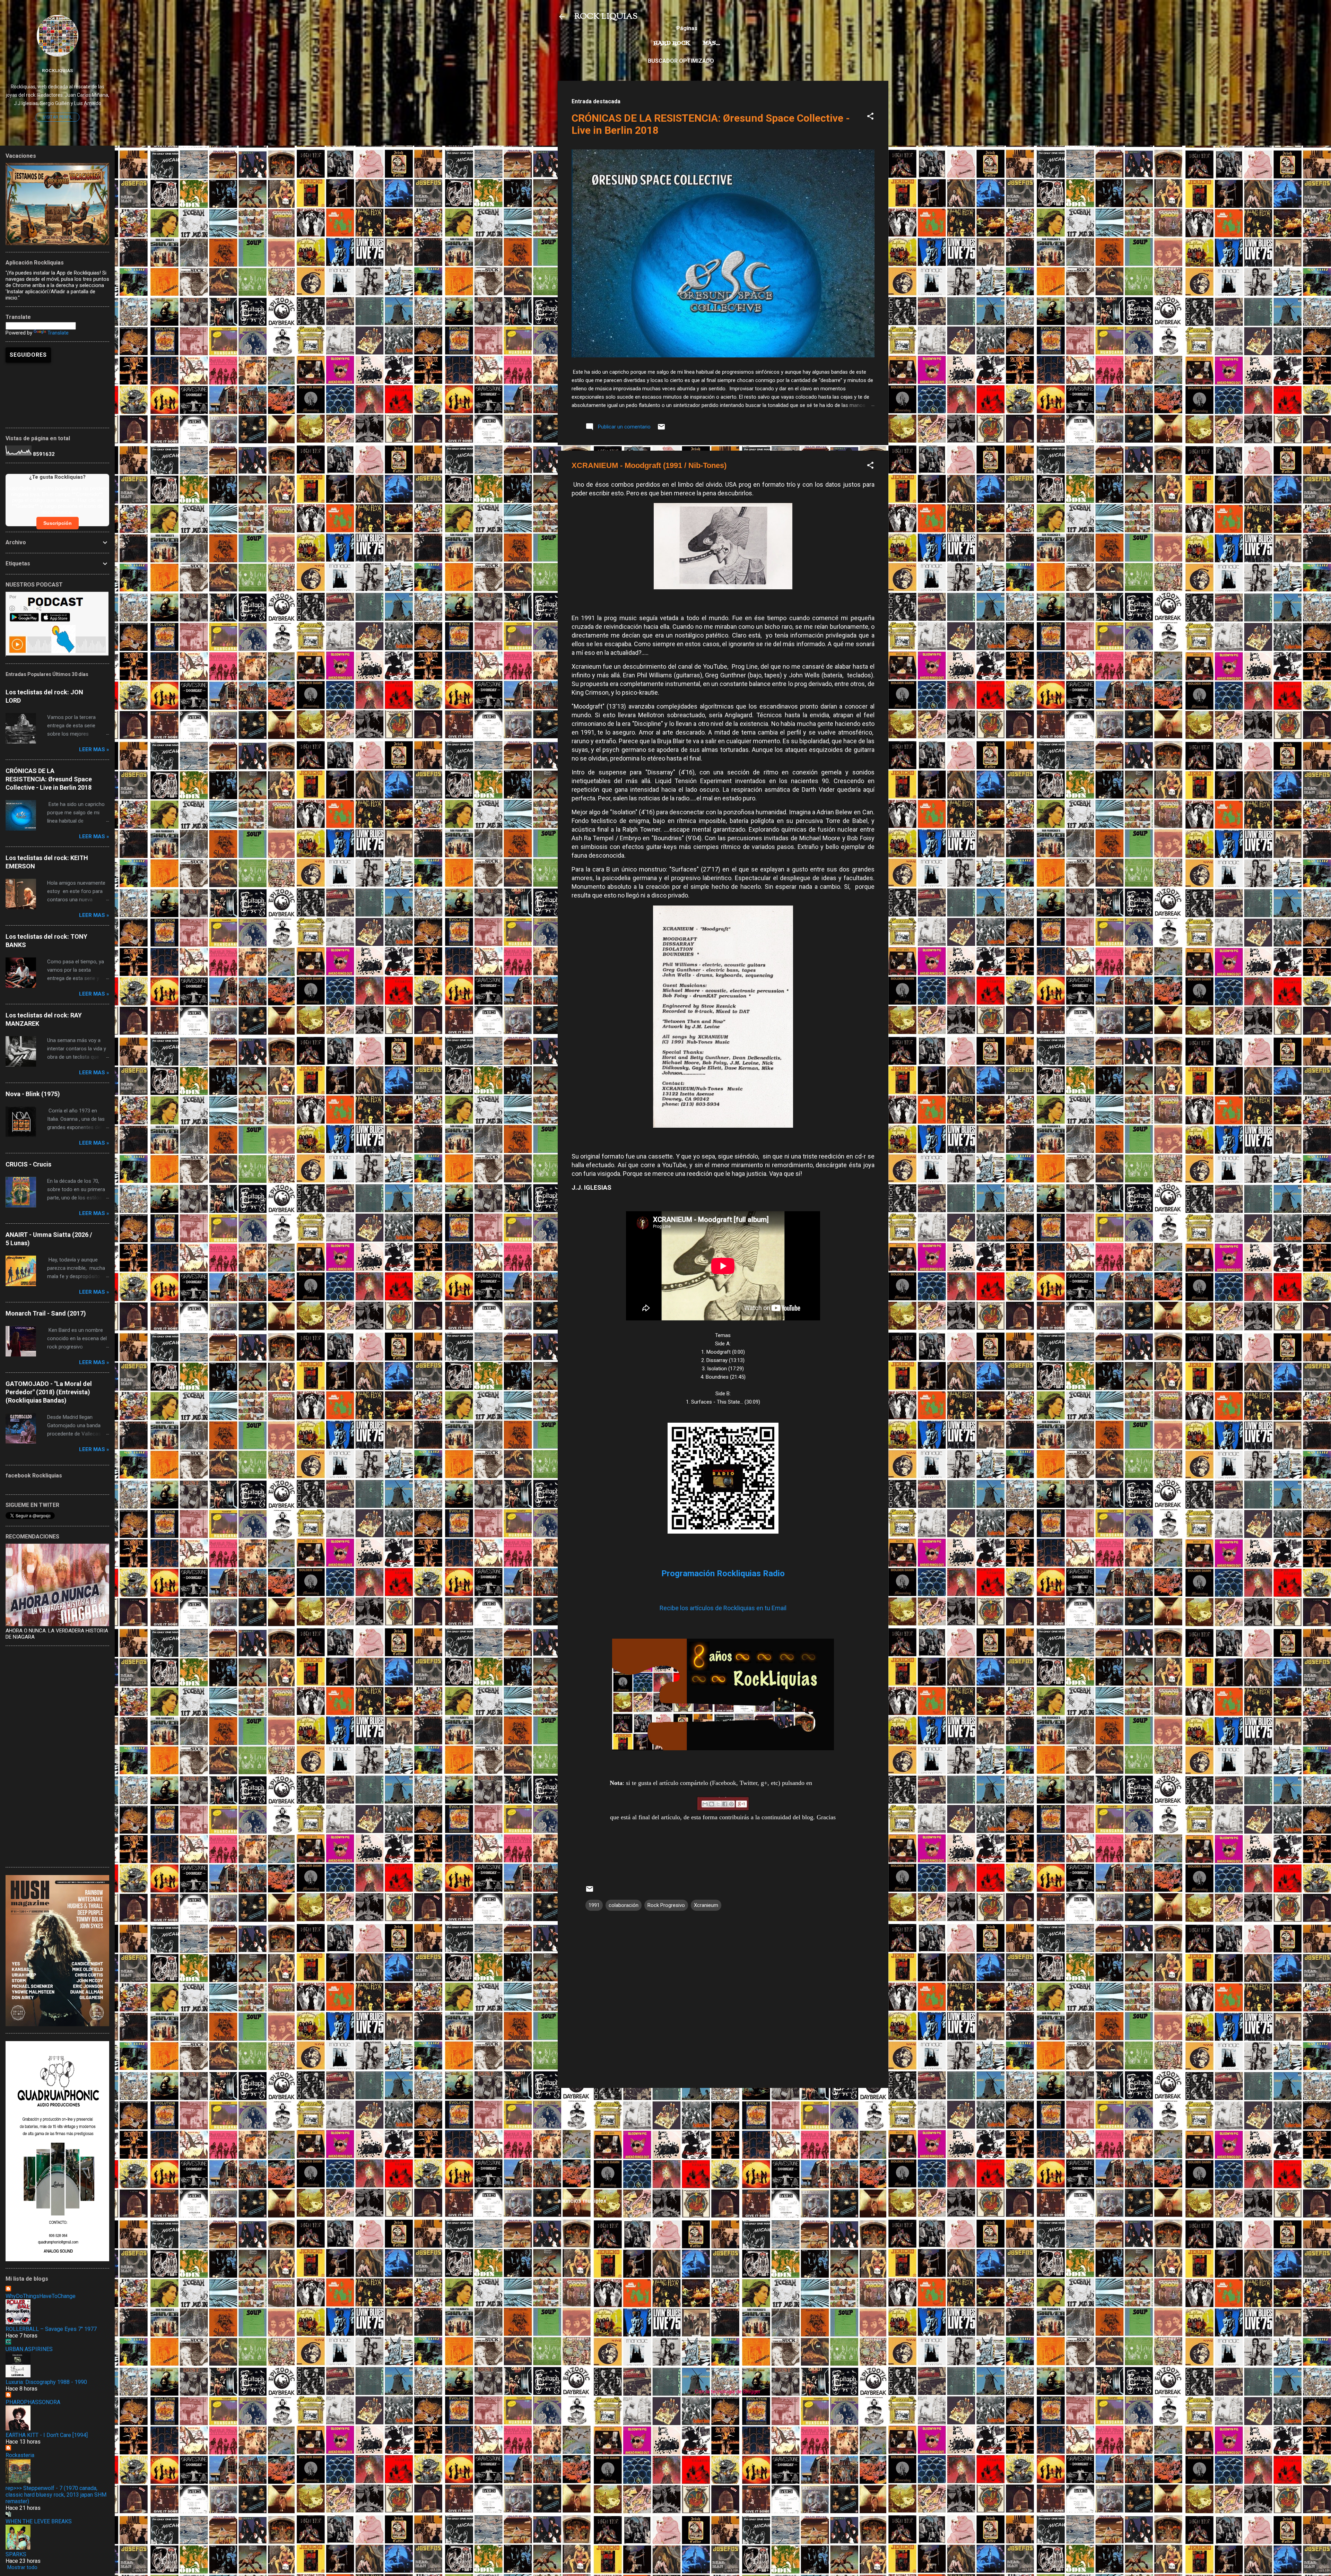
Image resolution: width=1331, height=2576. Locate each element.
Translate (58, 333)
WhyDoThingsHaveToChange (41, 2296)
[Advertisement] (723, 2142)
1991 (594, 1905)
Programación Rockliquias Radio (723, 1573)
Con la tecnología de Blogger (727, 2392)
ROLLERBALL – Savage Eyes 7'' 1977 (51, 2329)
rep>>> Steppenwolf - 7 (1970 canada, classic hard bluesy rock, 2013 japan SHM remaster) (56, 2495)
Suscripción (58, 523)
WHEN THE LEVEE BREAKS (39, 2521)
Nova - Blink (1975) (33, 1094)
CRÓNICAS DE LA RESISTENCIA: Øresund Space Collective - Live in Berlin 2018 (49, 779)
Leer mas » (94, 749)
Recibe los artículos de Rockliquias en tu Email (723, 1608)
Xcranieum (706, 1905)
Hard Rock (672, 43)
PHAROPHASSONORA (33, 2402)
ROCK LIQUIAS (606, 17)
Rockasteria (20, 2455)
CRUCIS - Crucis (28, 1164)
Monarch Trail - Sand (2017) (46, 1313)
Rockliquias (57, 70)
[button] (870, 117)
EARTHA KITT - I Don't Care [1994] (47, 2435)
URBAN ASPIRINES (29, 2349)
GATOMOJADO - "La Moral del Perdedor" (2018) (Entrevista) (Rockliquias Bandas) (49, 1392)
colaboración (624, 1905)
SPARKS (16, 2554)
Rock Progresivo (666, 1905)
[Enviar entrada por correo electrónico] (661, 429)
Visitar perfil (58, 117)
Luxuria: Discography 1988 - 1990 (46, 2382)
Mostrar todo (22, 2567)
